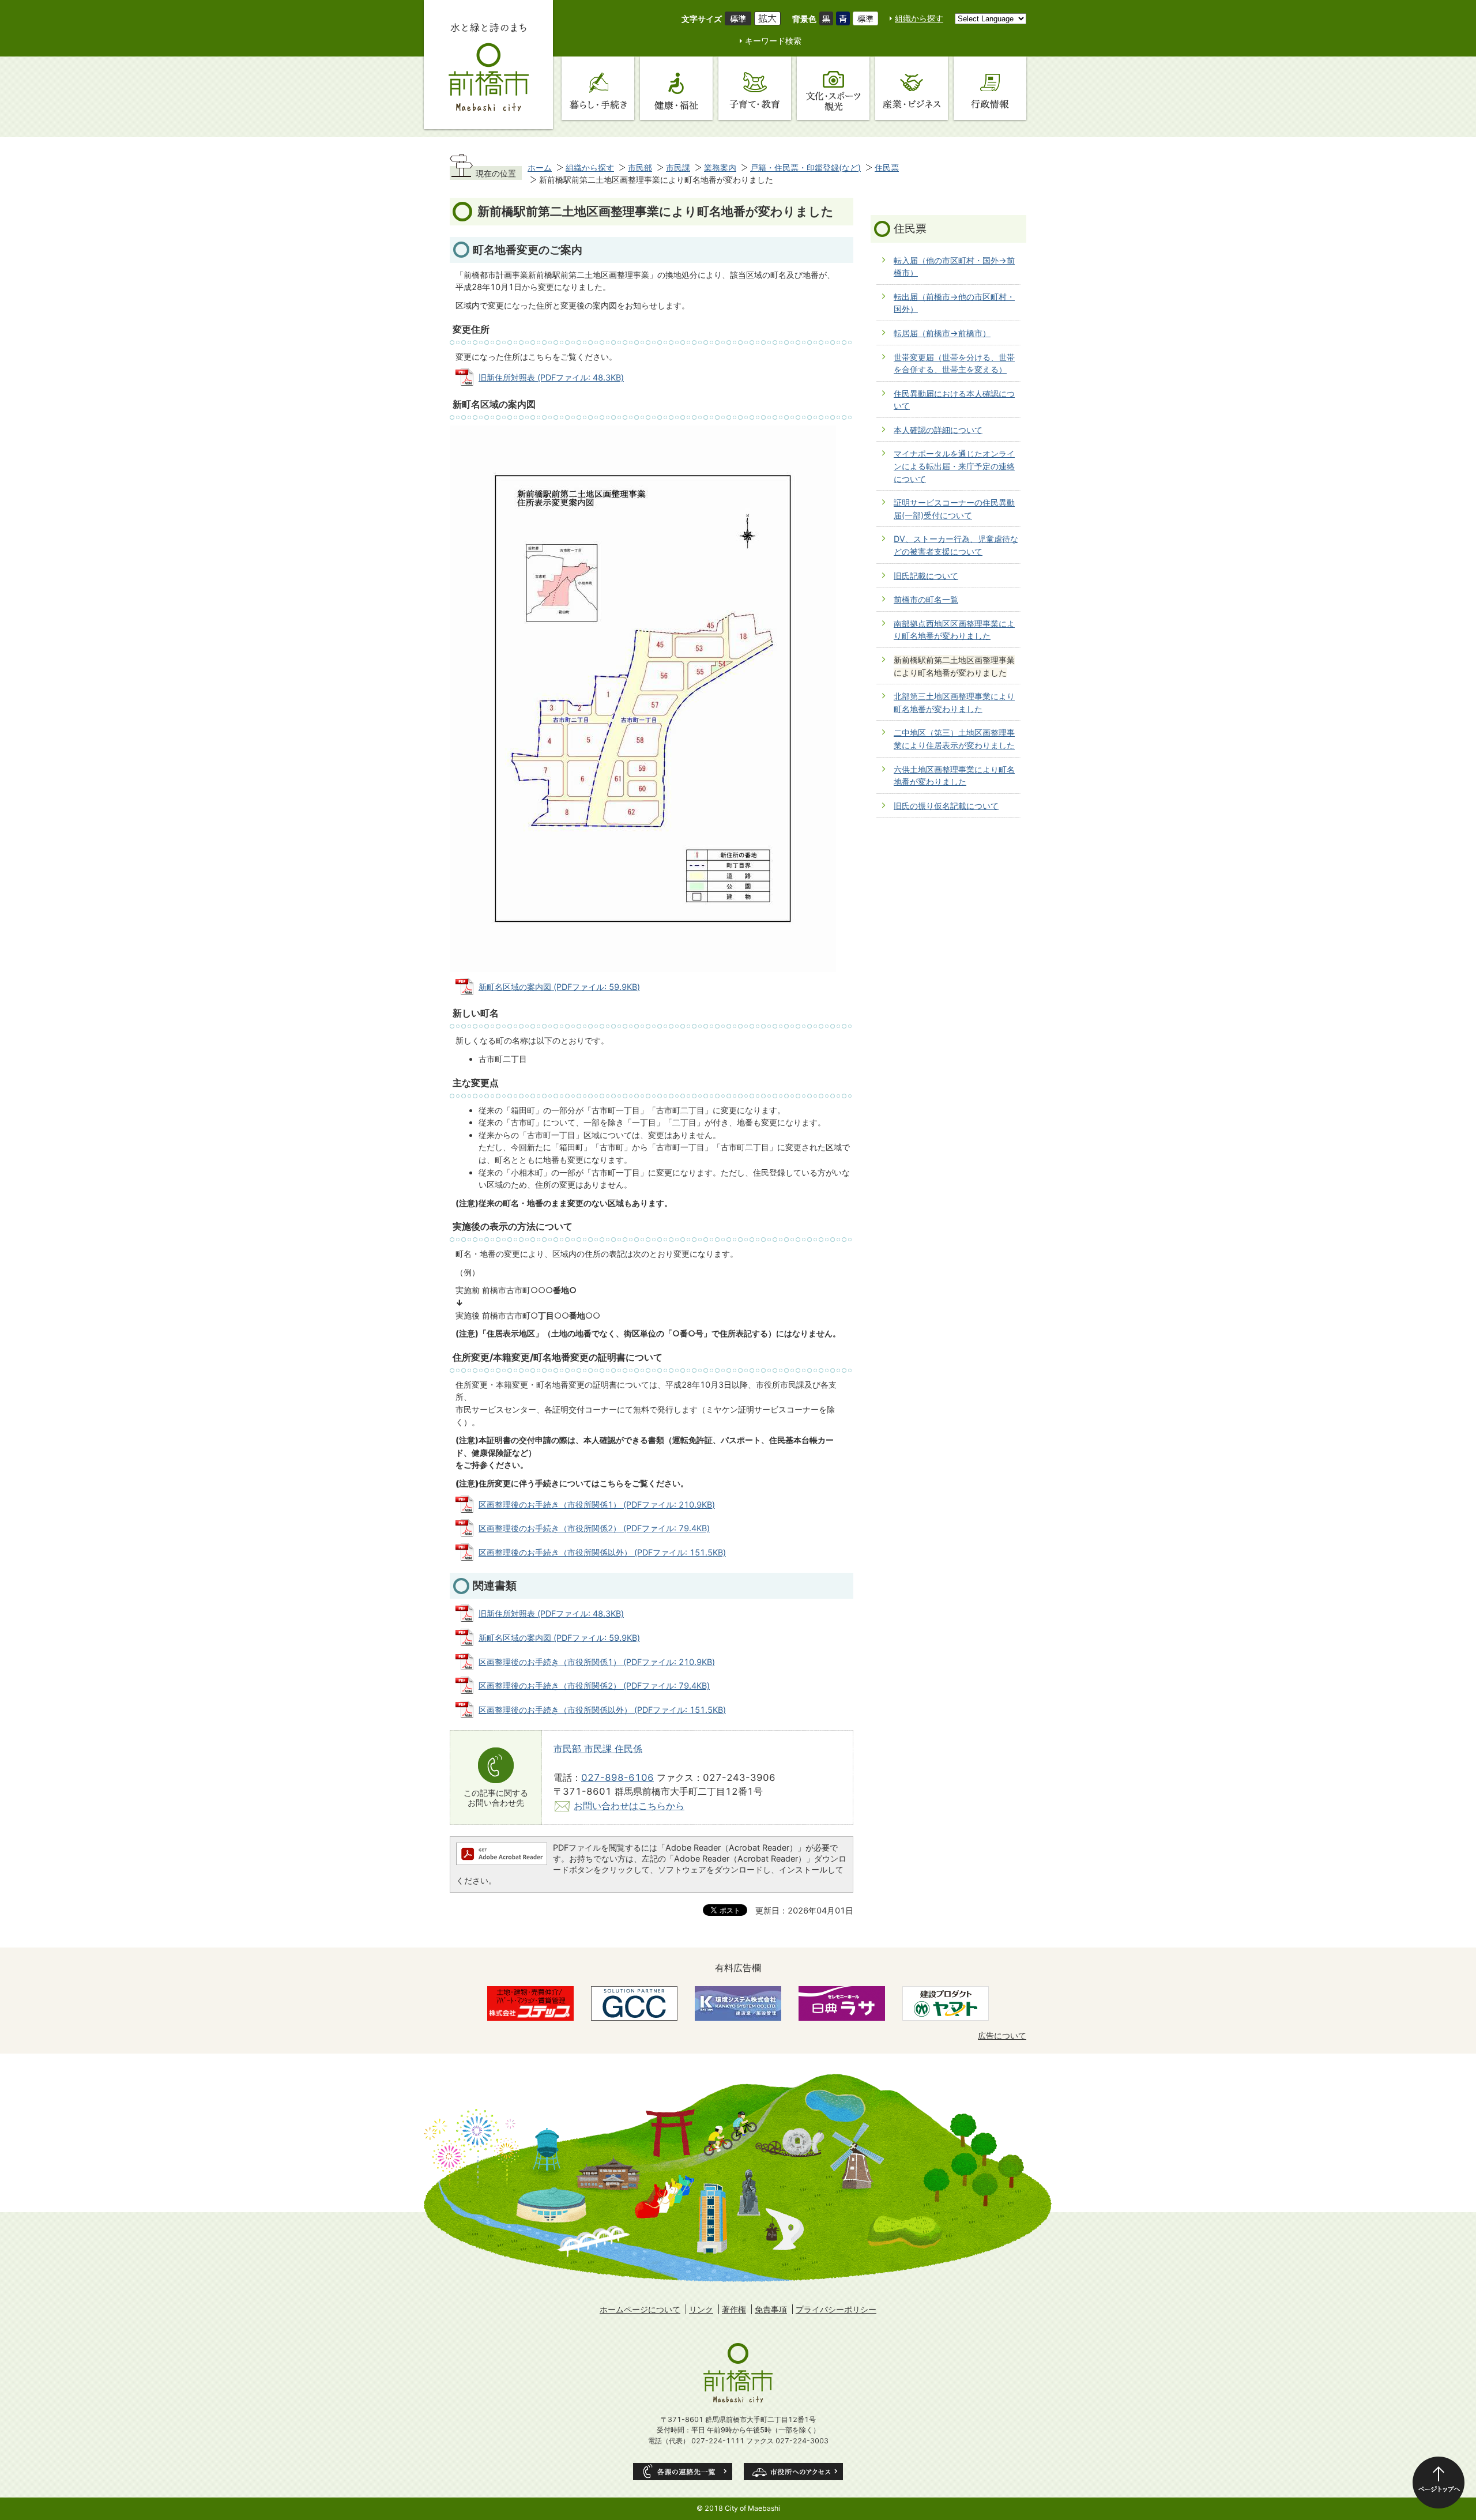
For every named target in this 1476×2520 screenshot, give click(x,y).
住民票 (887, 167)
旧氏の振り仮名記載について (946, 806)
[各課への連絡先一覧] (683, 2472)
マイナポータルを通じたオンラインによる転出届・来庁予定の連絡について (954, 466)
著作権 (734, 2309)
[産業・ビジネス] (912, 88)
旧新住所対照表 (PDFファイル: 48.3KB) (551, 377)
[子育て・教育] (755, 88)
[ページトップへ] (1439, 2483)
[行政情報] (990, 88)
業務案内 (720, 167)
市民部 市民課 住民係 (598, 1749)
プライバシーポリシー (836, 2309)
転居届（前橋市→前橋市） (942, 333)
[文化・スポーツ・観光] (833, 88)
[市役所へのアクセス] (793, 2472)
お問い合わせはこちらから (629, 1806)
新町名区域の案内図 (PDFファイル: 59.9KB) (559, 987)
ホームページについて (640, 2309)
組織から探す (919, 18)
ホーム (540, 167)
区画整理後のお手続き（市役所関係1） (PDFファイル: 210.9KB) (597, 1504)
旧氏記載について (926, 576)
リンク (701, 2309)
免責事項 (771, 2309)
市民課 (678, 167)
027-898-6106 (617, 1777)
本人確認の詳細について (938, 430)
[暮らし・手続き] (598, 88)
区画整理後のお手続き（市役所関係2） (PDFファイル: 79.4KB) (594, 1528)
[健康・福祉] (676, 88)
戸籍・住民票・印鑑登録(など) (805, 167)
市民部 (640, 167)
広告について (1002, 2035)
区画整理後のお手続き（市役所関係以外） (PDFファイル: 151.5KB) (602, 1552)
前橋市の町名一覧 (926, 599)
